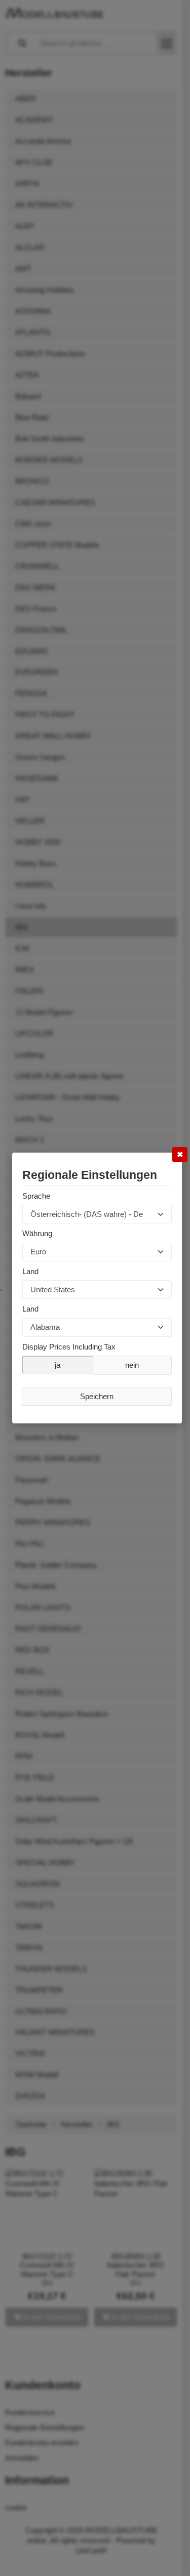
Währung (37, 1233)
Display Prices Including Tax (69, 1347)
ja (58, 1365)
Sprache (36, 1196)
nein (132, 1365)
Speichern (97, 1396)
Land (30, 1271)
